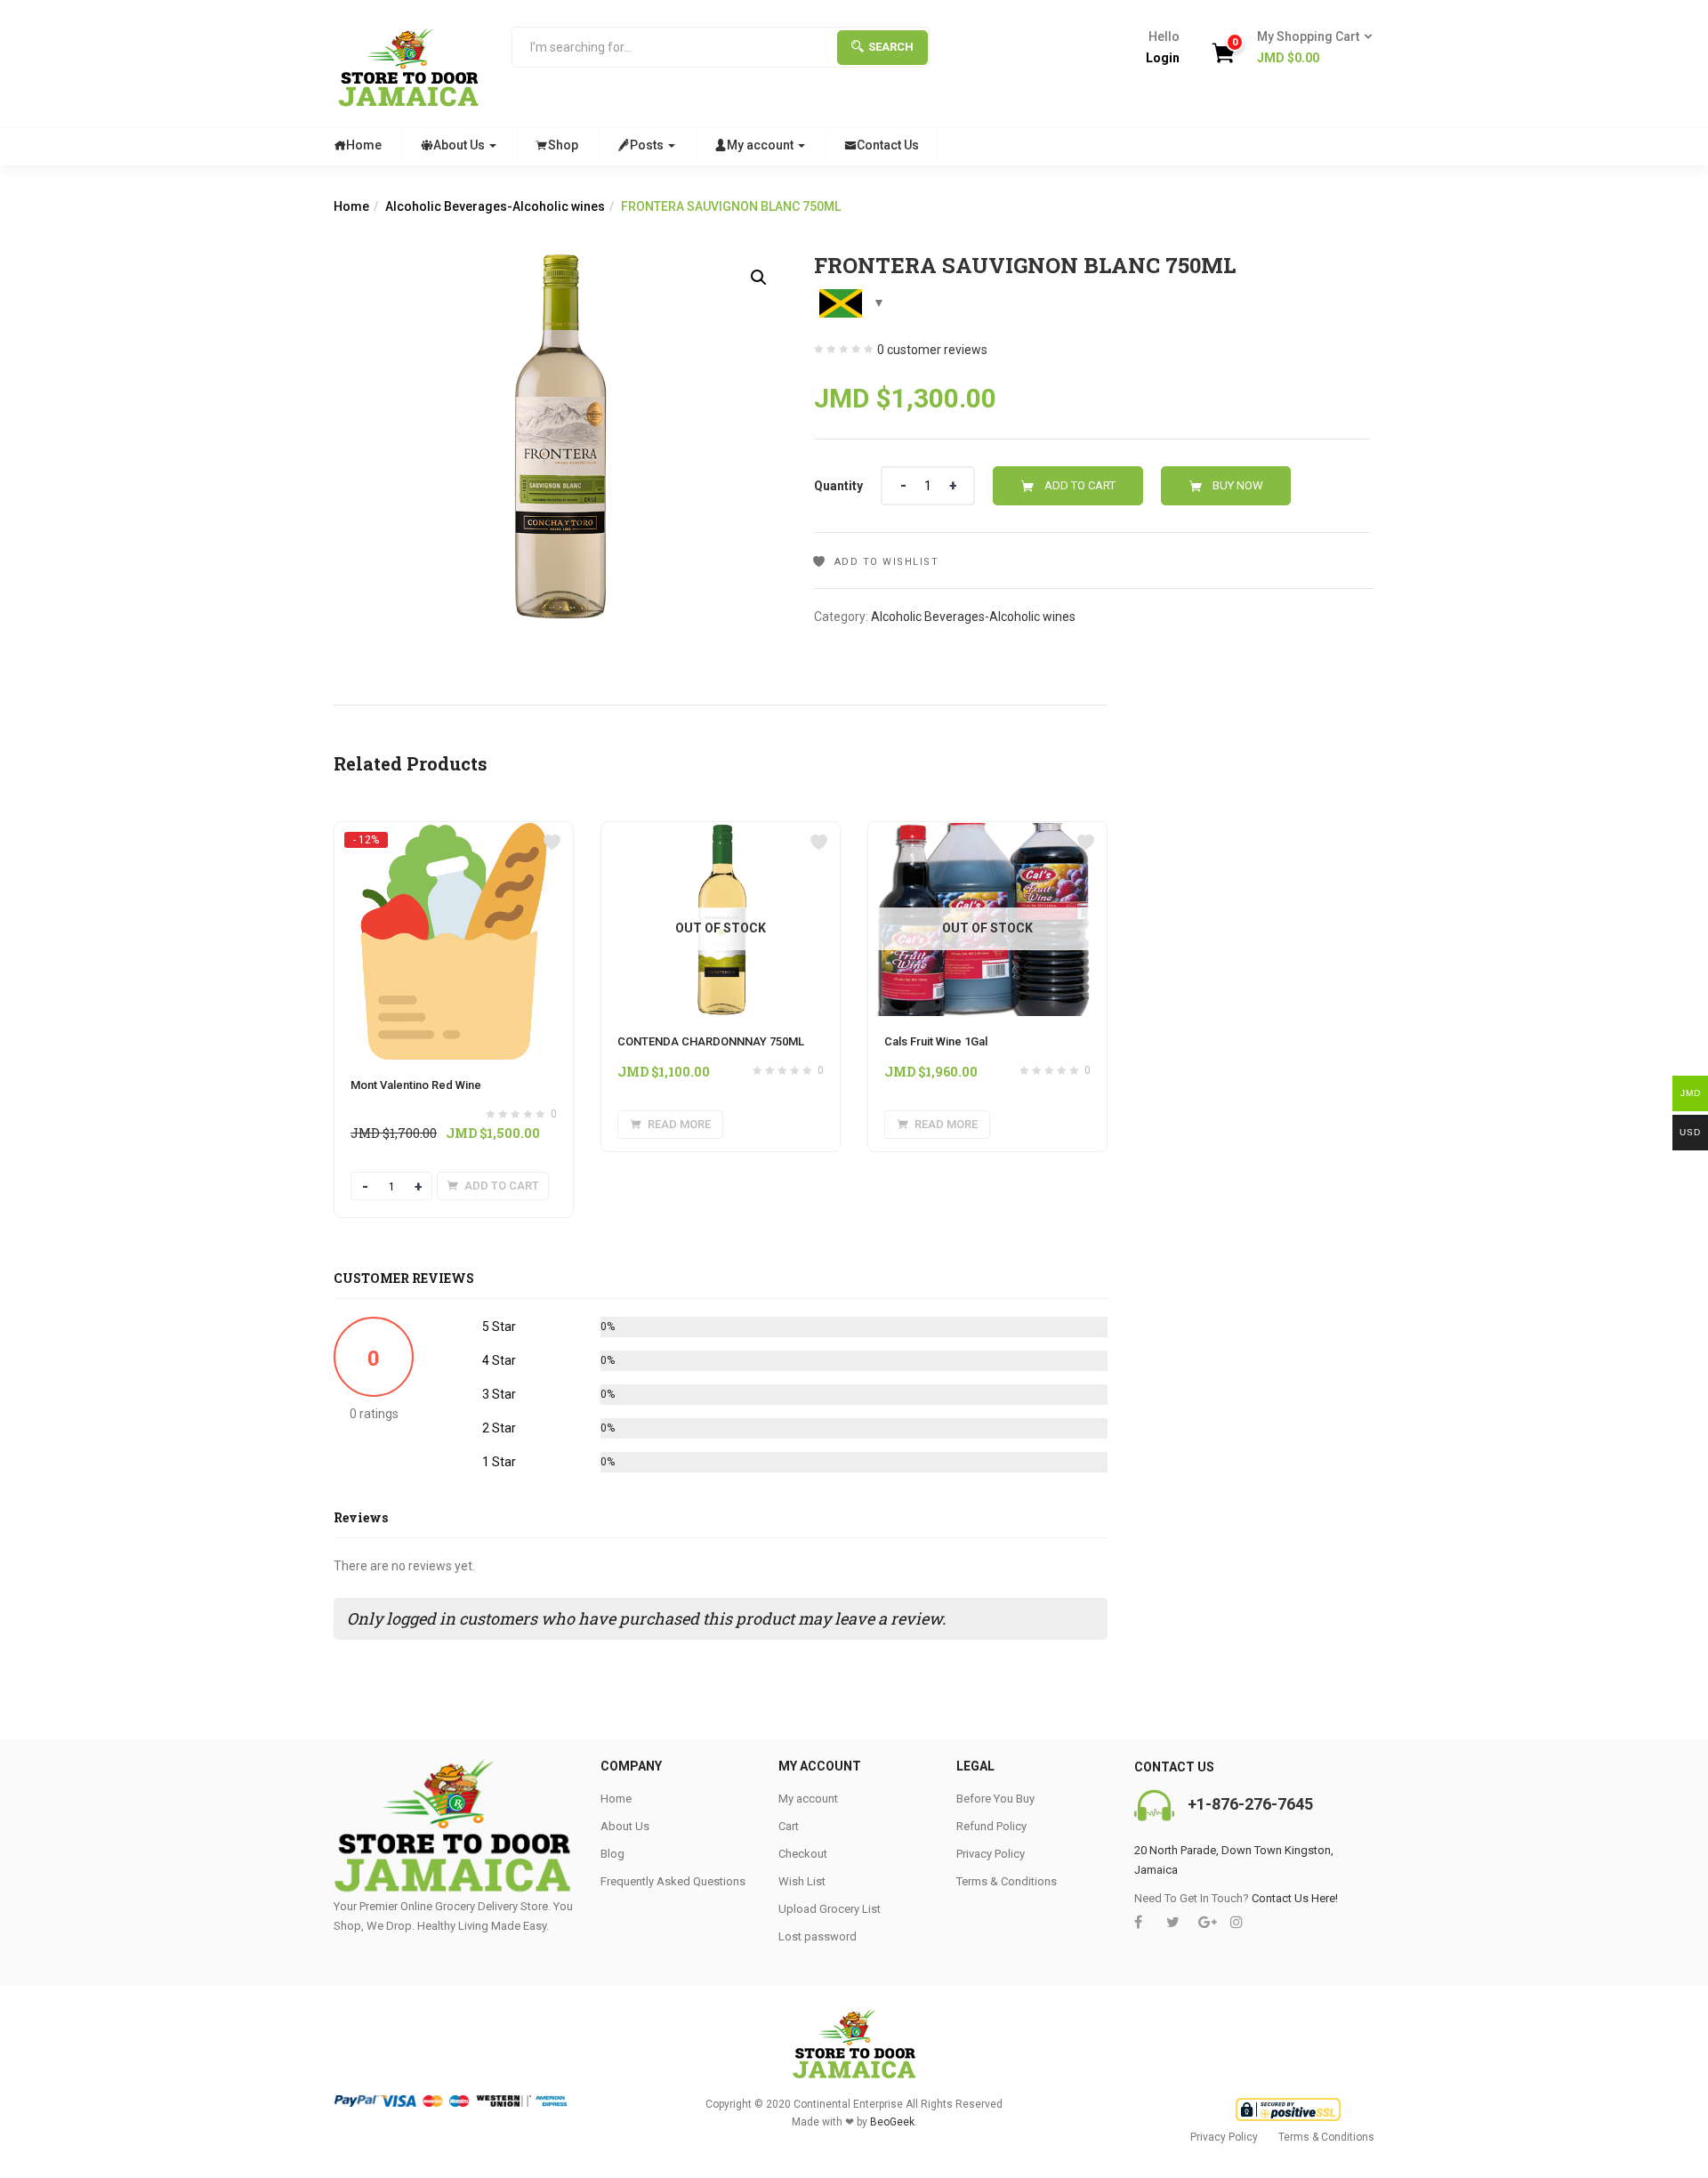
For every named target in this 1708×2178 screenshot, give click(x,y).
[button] (1309, 48)
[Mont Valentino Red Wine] (454, 839)
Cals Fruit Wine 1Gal (936, 1041)
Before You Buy (995, 1799)
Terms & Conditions (1007, 1881)
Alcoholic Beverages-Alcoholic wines (495, 206)
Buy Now (1238, 485)
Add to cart (1080, 485)
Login (1163, 58)
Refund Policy (991, 1826)
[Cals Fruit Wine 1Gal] (987, 833)
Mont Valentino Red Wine (416, 1085)
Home (364, 145)
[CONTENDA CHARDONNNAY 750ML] (721, 833)
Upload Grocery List (830, 1909)
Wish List (802, 1881)
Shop (563, 145)
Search (891, 47)
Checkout (803, 1854)
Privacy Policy (991, 1854)
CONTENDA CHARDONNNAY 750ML (711, 1041)
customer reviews (932, 350)
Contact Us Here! (1295, 1898)
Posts (648, 145)
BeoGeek (892, 2122)
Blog (612, 1854)
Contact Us (888, 145)
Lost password (818, 1936)
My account (761, 145)
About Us (460, 145)
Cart (789, 1826)
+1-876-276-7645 (1250, 1804)
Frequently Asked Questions (673, 1881)
